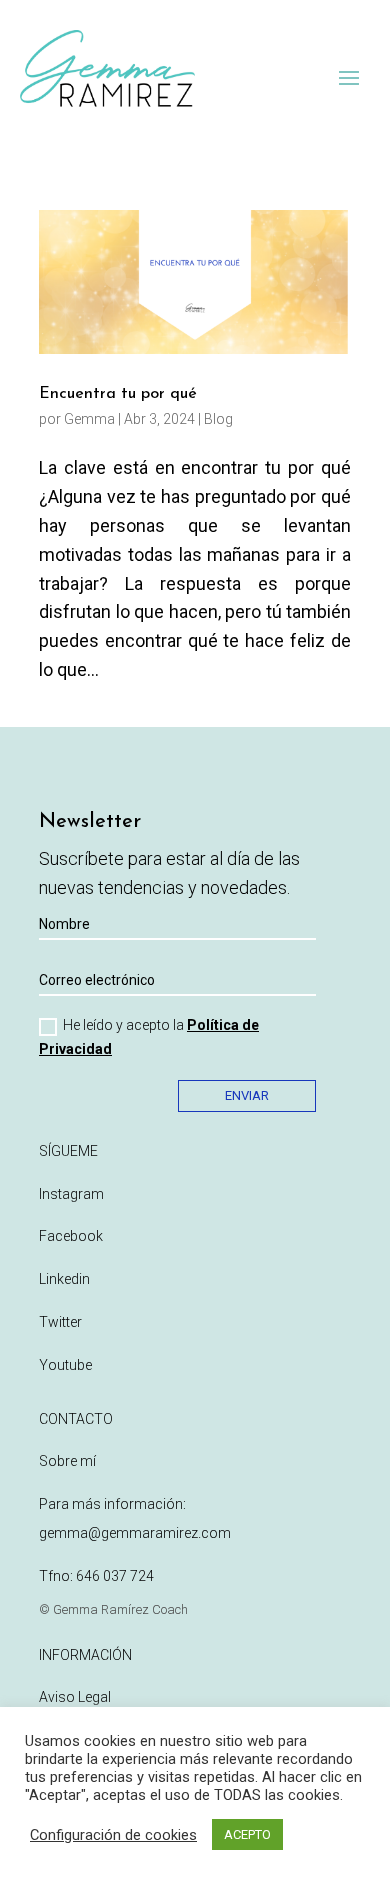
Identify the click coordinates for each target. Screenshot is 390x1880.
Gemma (89, 419)
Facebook (71, 1236)
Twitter (60, 1322)
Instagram (71, 1194)
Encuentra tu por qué (118, 394)
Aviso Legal (75, 1697)
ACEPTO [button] (247, 1834)
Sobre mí (67, 1461)
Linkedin (64, 1279)
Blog (218, 419)
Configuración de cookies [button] (113, 1835)
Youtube (65, 1365)
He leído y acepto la (149, 1037)
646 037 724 (115, 1576)
